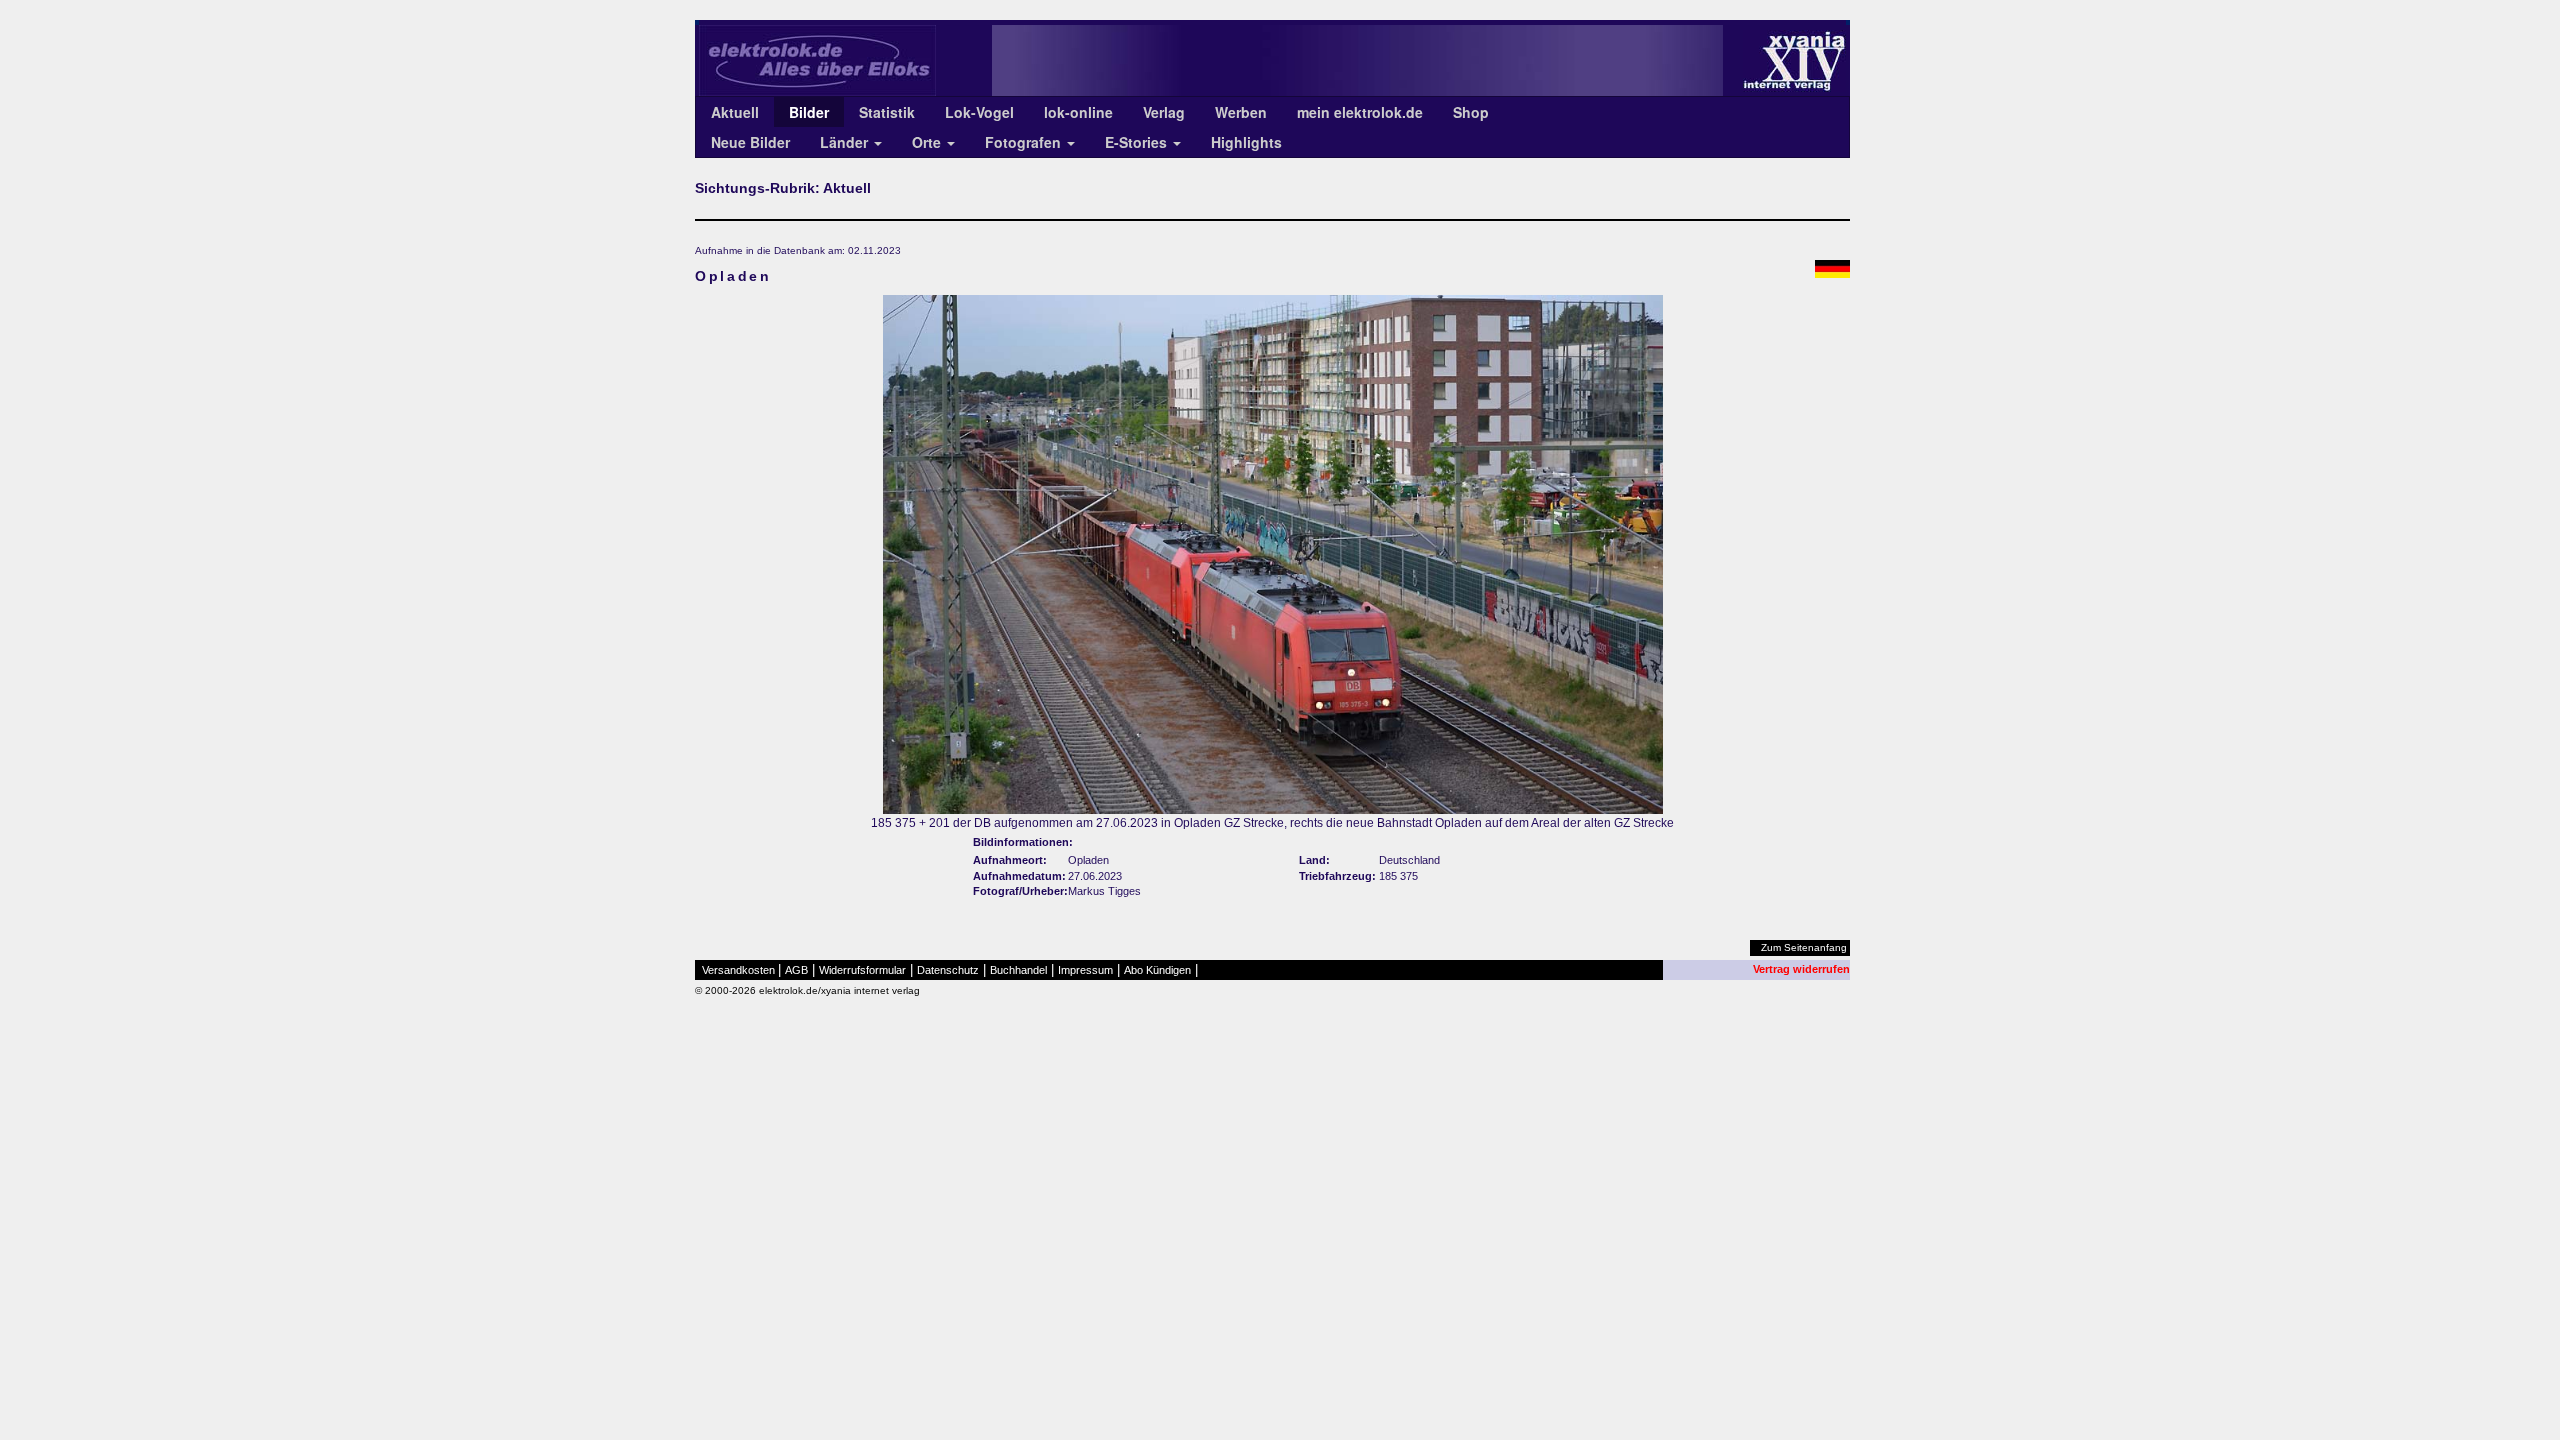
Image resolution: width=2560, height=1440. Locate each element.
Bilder (809, 112)
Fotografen (1025, 142)
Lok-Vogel (979, 112)
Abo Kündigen (1157, 970)
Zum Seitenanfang (1804, 947)
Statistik (887, 112)
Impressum (1085, 970)
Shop (1471, 112)
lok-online (1078, 112)
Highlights (1246, 142)
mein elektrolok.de (1360, 112)
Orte (928, 142)
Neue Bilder (750, 142)
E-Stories (1138, 142)
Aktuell (735, 112)
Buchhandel (1018, 970)
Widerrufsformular (862, 970)
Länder (846, 142)
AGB (796, 970)
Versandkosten (738, 970)
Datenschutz (948, 970)
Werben (1241, 112)
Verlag (1164, 112)
